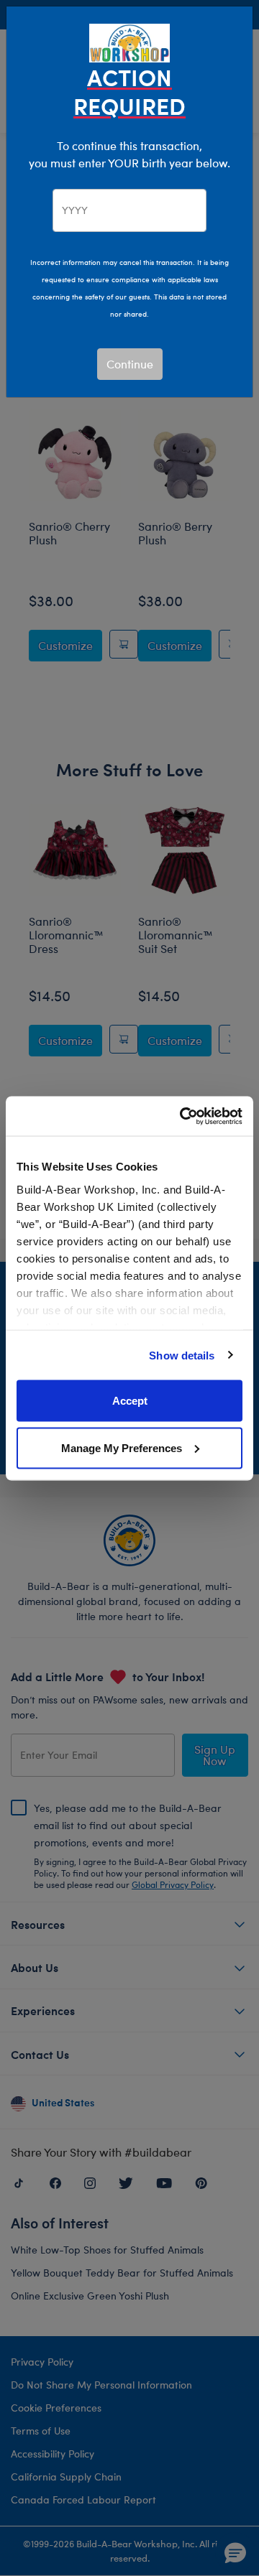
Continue (130, 364)
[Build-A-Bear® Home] (129, 41)
